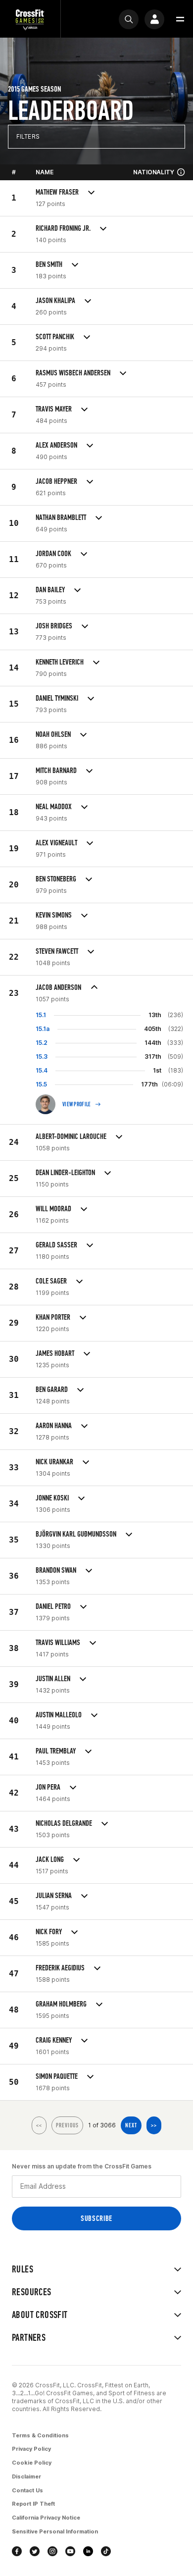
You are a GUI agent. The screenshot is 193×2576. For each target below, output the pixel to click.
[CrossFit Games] (30, 19)
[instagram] (52, 2551)
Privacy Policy (31, 2449)
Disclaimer (26, 2476)
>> (154, 2125)
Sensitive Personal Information (55, 2531)
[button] (180, 19)
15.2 (42, 1043)
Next (131, 2125)
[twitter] (35, 2551)
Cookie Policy (32, 2463)
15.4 (42, 1070)
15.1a (43, 1029)
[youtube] (70, 2551)
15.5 (41, 1084)
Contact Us (27, 2490)
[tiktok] (106, 2551)
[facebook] (17, 2551)
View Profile (77, 1104)
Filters (28, 136)
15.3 (42, 1056)
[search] (129, 19)
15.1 (41, 1015)
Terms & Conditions (40, 2435)
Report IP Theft (33, 2504)
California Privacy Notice (46, 2518)
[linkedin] (88, 2551)
